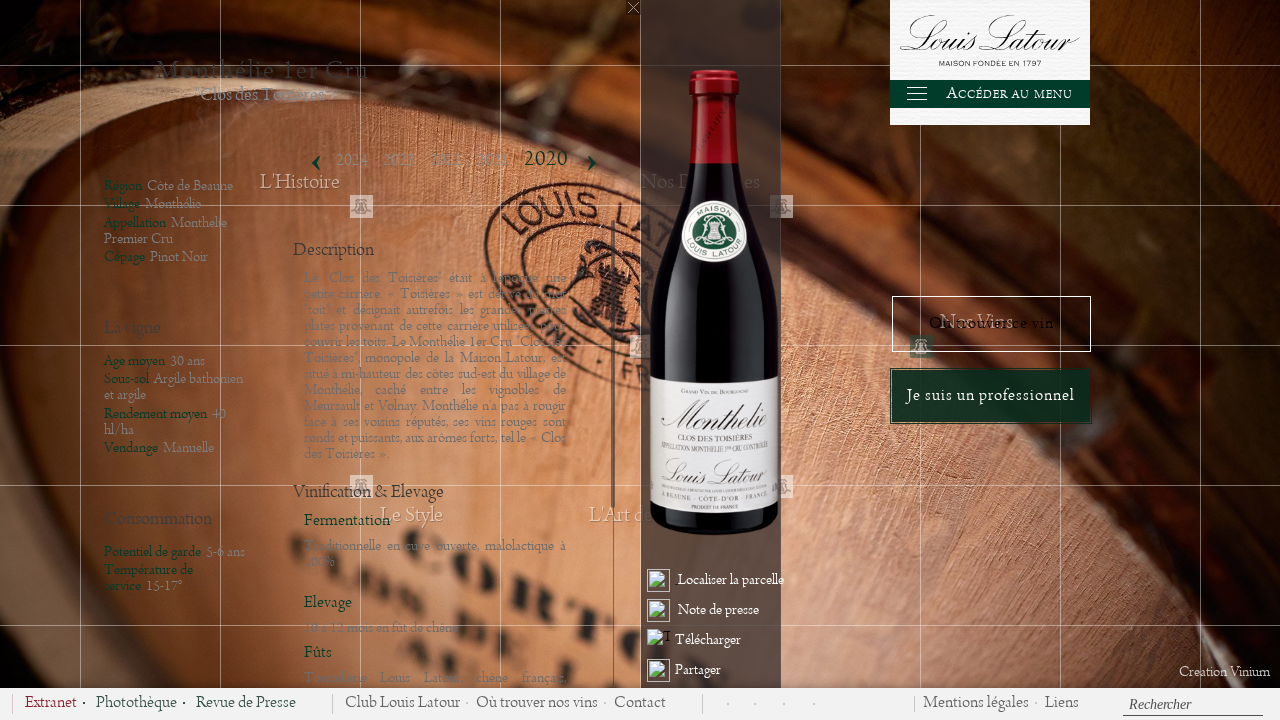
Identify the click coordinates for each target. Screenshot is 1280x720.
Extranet (51, 704)
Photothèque (136, 704)
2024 (352, 161)
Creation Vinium (1224, 672)
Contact (640, 704)
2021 (493, 161)
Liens (1062, 704)
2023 (399, 161)
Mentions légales (976, 704)
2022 (446, 161)
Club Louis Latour (402, 704)
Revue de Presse (246, 704)
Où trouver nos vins (537, 704)
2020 (546, 159)
